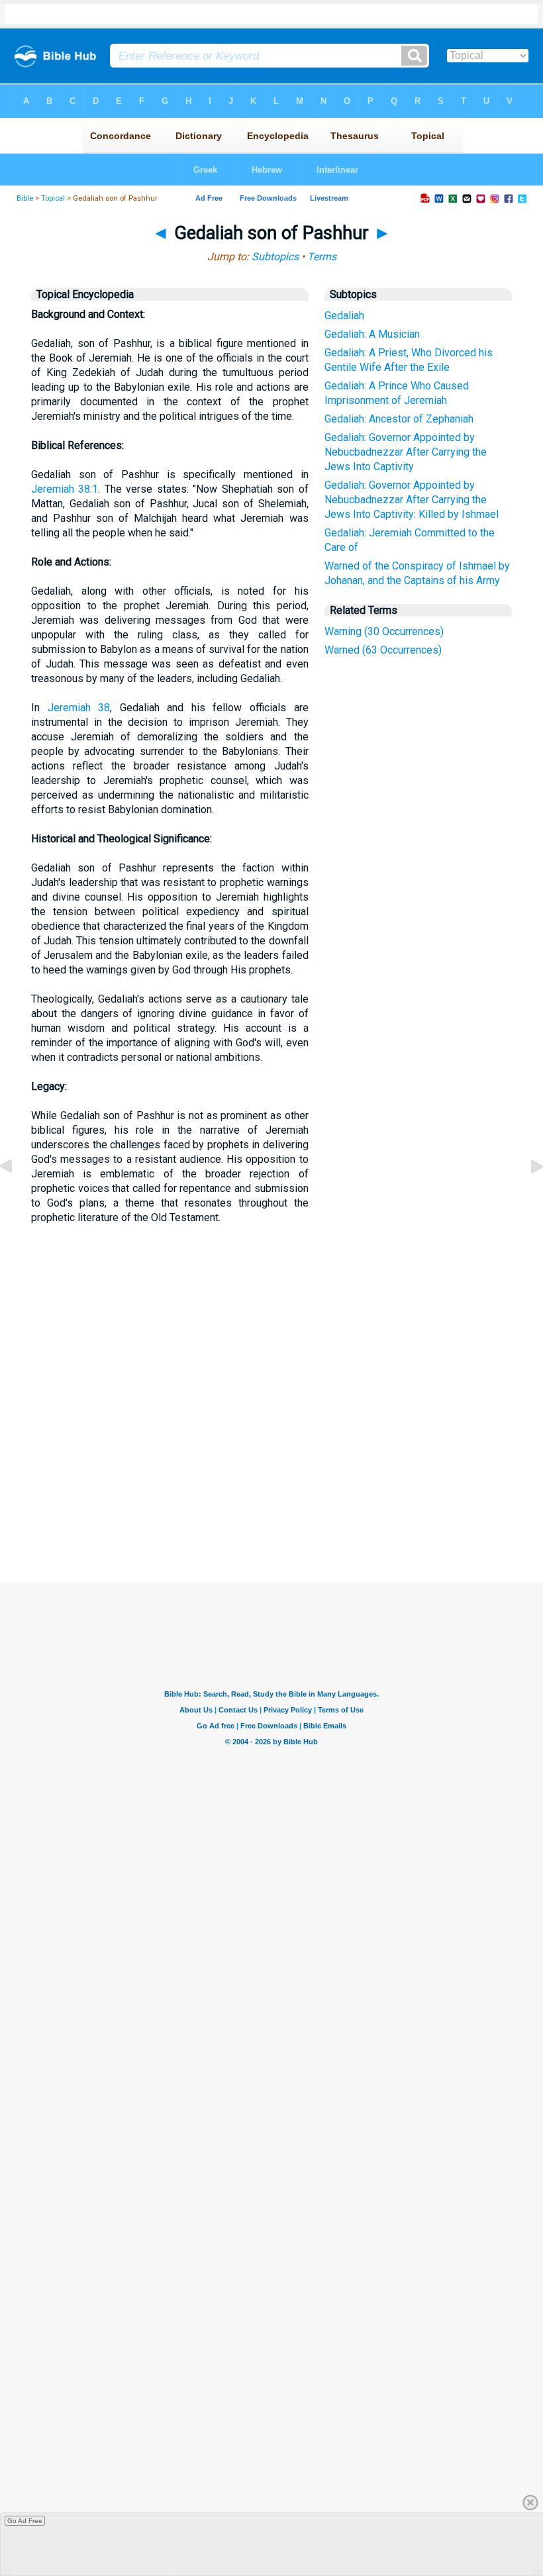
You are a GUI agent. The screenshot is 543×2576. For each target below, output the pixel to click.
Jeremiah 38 (79, 708)
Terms (322, 257)
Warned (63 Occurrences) (383, 650)
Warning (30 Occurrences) (384, 631)
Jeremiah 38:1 (65, 489)
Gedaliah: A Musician (372, 334)
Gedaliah (344, 316)
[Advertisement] (284, 1485)
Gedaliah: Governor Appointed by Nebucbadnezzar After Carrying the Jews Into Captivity (406, 452)
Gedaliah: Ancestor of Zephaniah (399, 419)
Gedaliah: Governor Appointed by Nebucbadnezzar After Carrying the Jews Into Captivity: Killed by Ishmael (412, 500)
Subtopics (275, 257)
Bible (25, 198)
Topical (53, 198)
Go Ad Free (25, 2521)
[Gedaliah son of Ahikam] (17, 1196)
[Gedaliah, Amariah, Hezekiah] (526, 1196)
